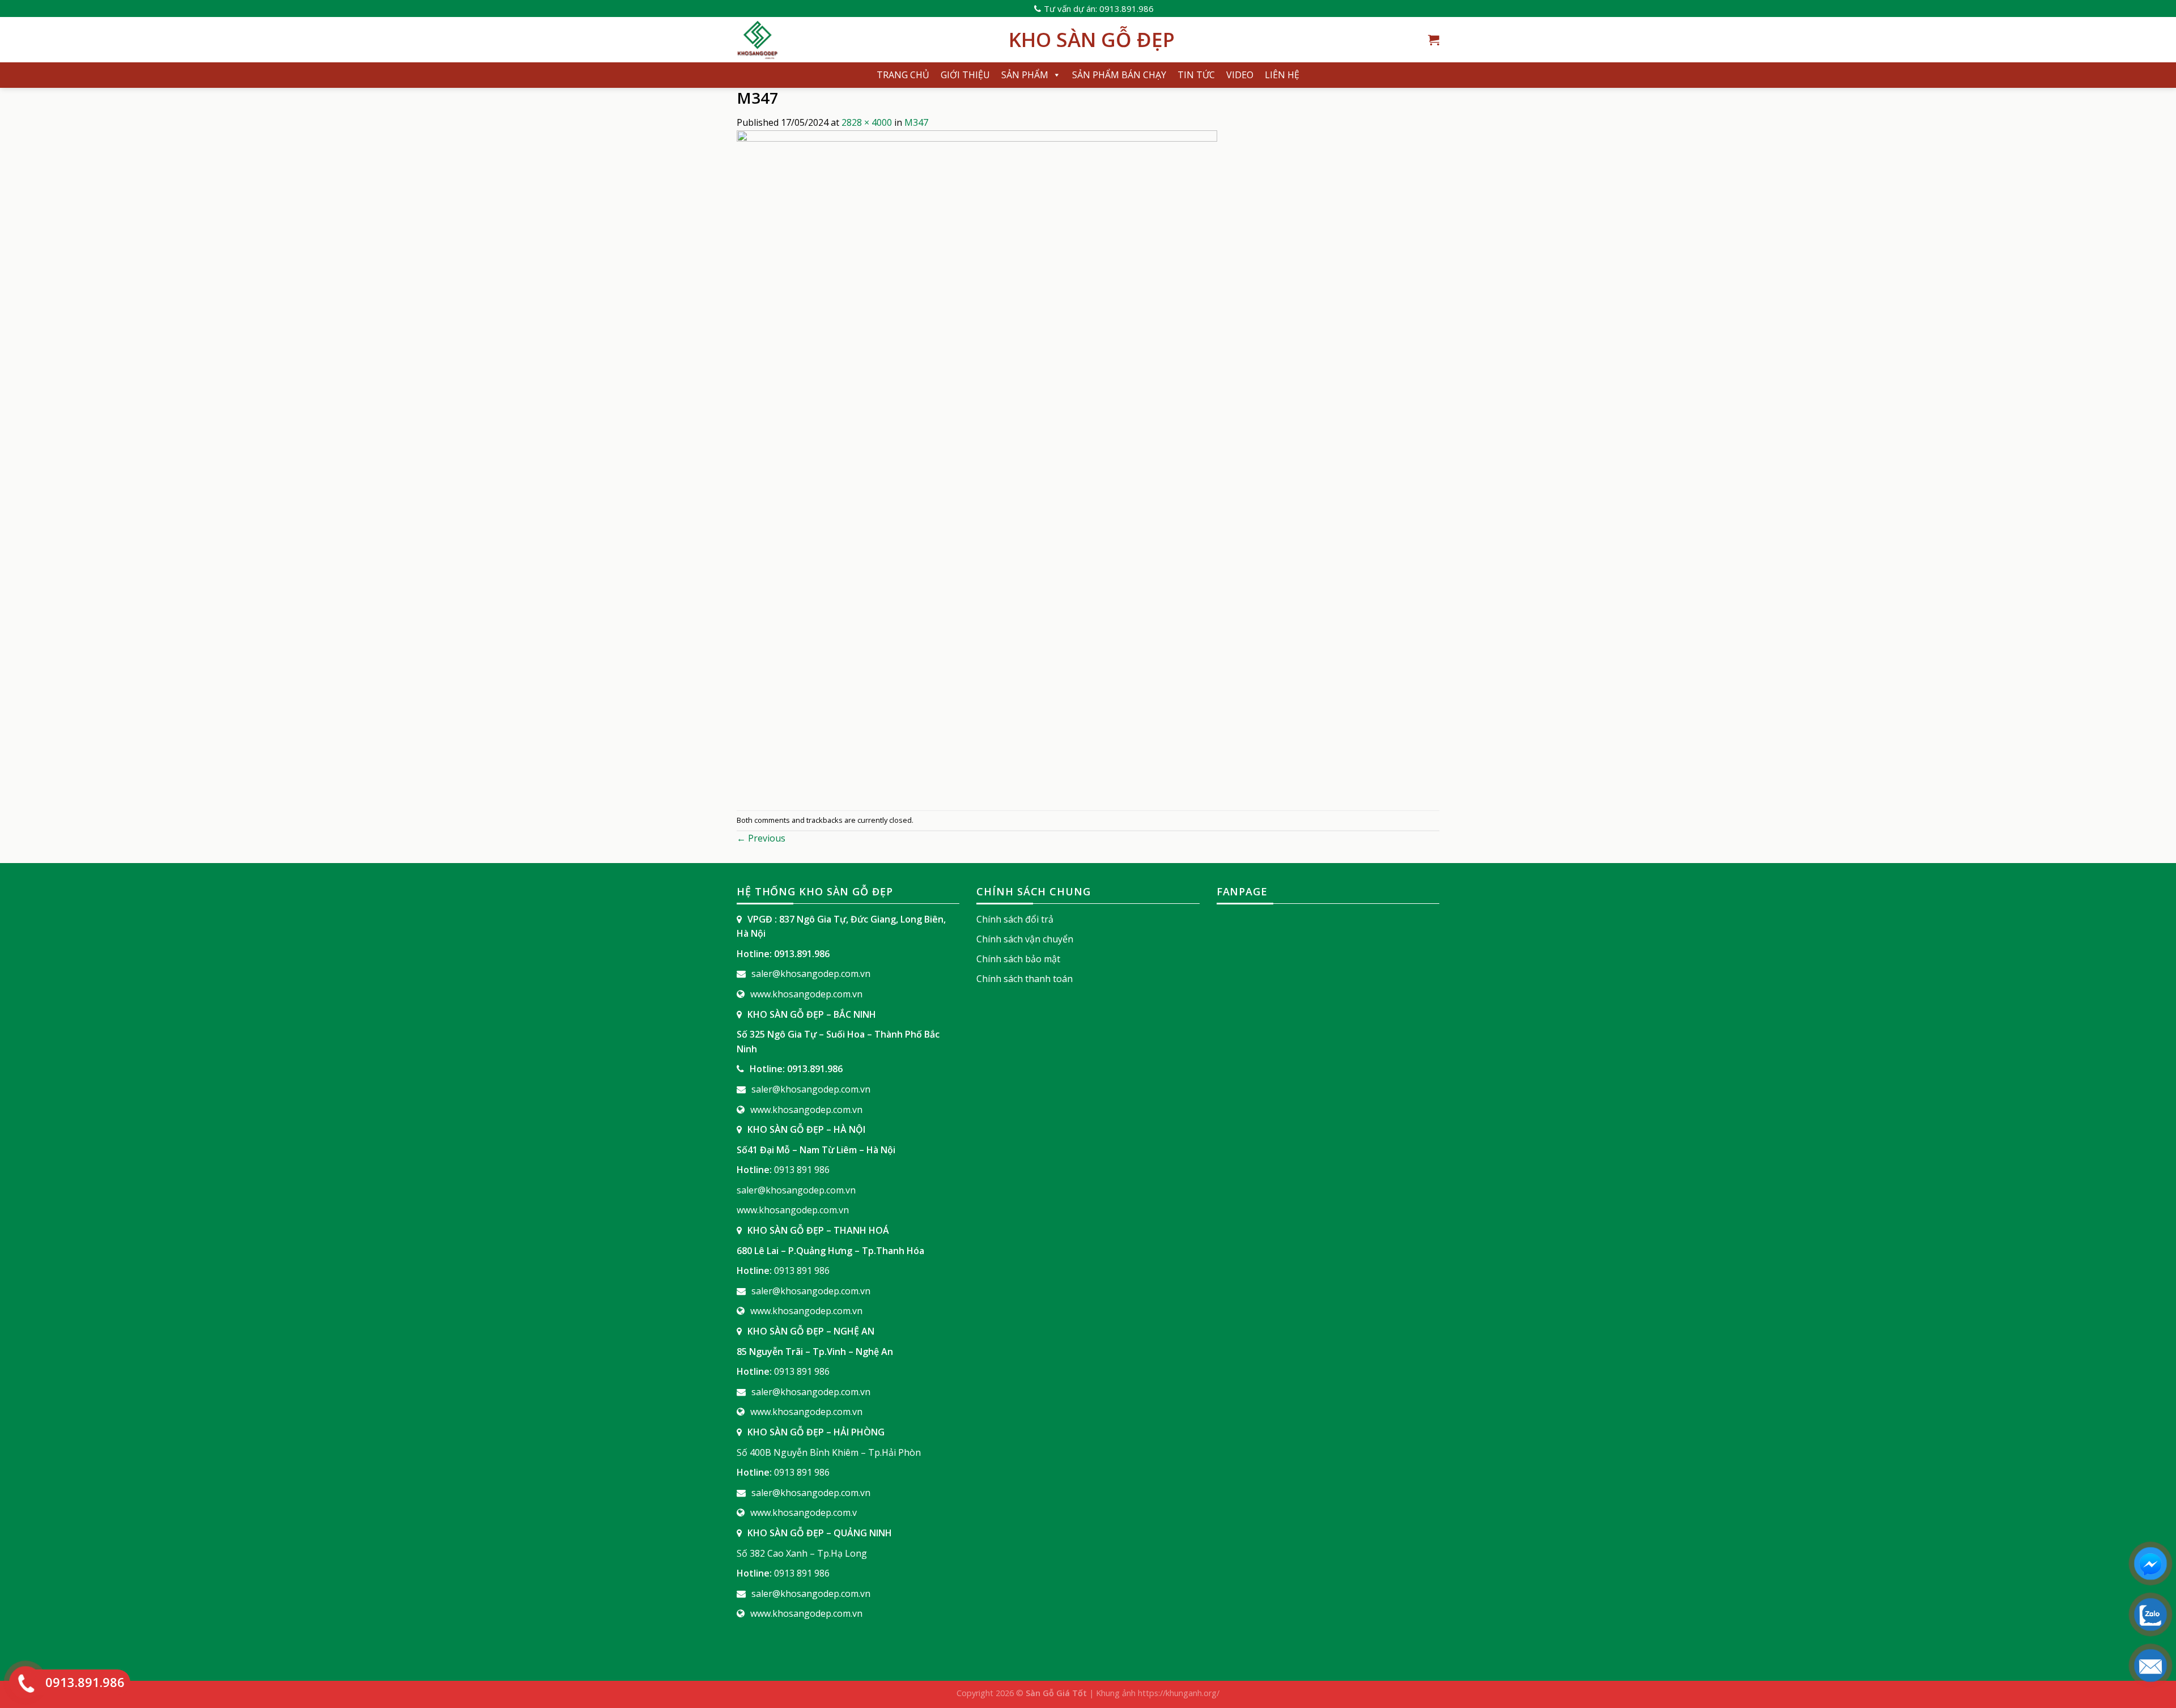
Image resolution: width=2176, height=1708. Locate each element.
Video (1240, 75)
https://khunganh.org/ (1179, 1693)
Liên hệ (1282, 75)
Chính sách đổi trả (1015, 919)
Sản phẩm (1025, 75)
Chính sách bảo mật (1018, 959)
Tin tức (1196, 75)
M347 (916, 122)
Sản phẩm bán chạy (1119, 75)
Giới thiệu (965, 75)
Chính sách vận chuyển (1025, 939)
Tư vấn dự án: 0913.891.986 (1099, 9)
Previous (761, 838)
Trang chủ (903, 75)
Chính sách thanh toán (1025, 979)
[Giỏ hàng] (1434, 40)
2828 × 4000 (867, 122)
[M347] (977, 469)
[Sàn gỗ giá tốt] (864, 40)
